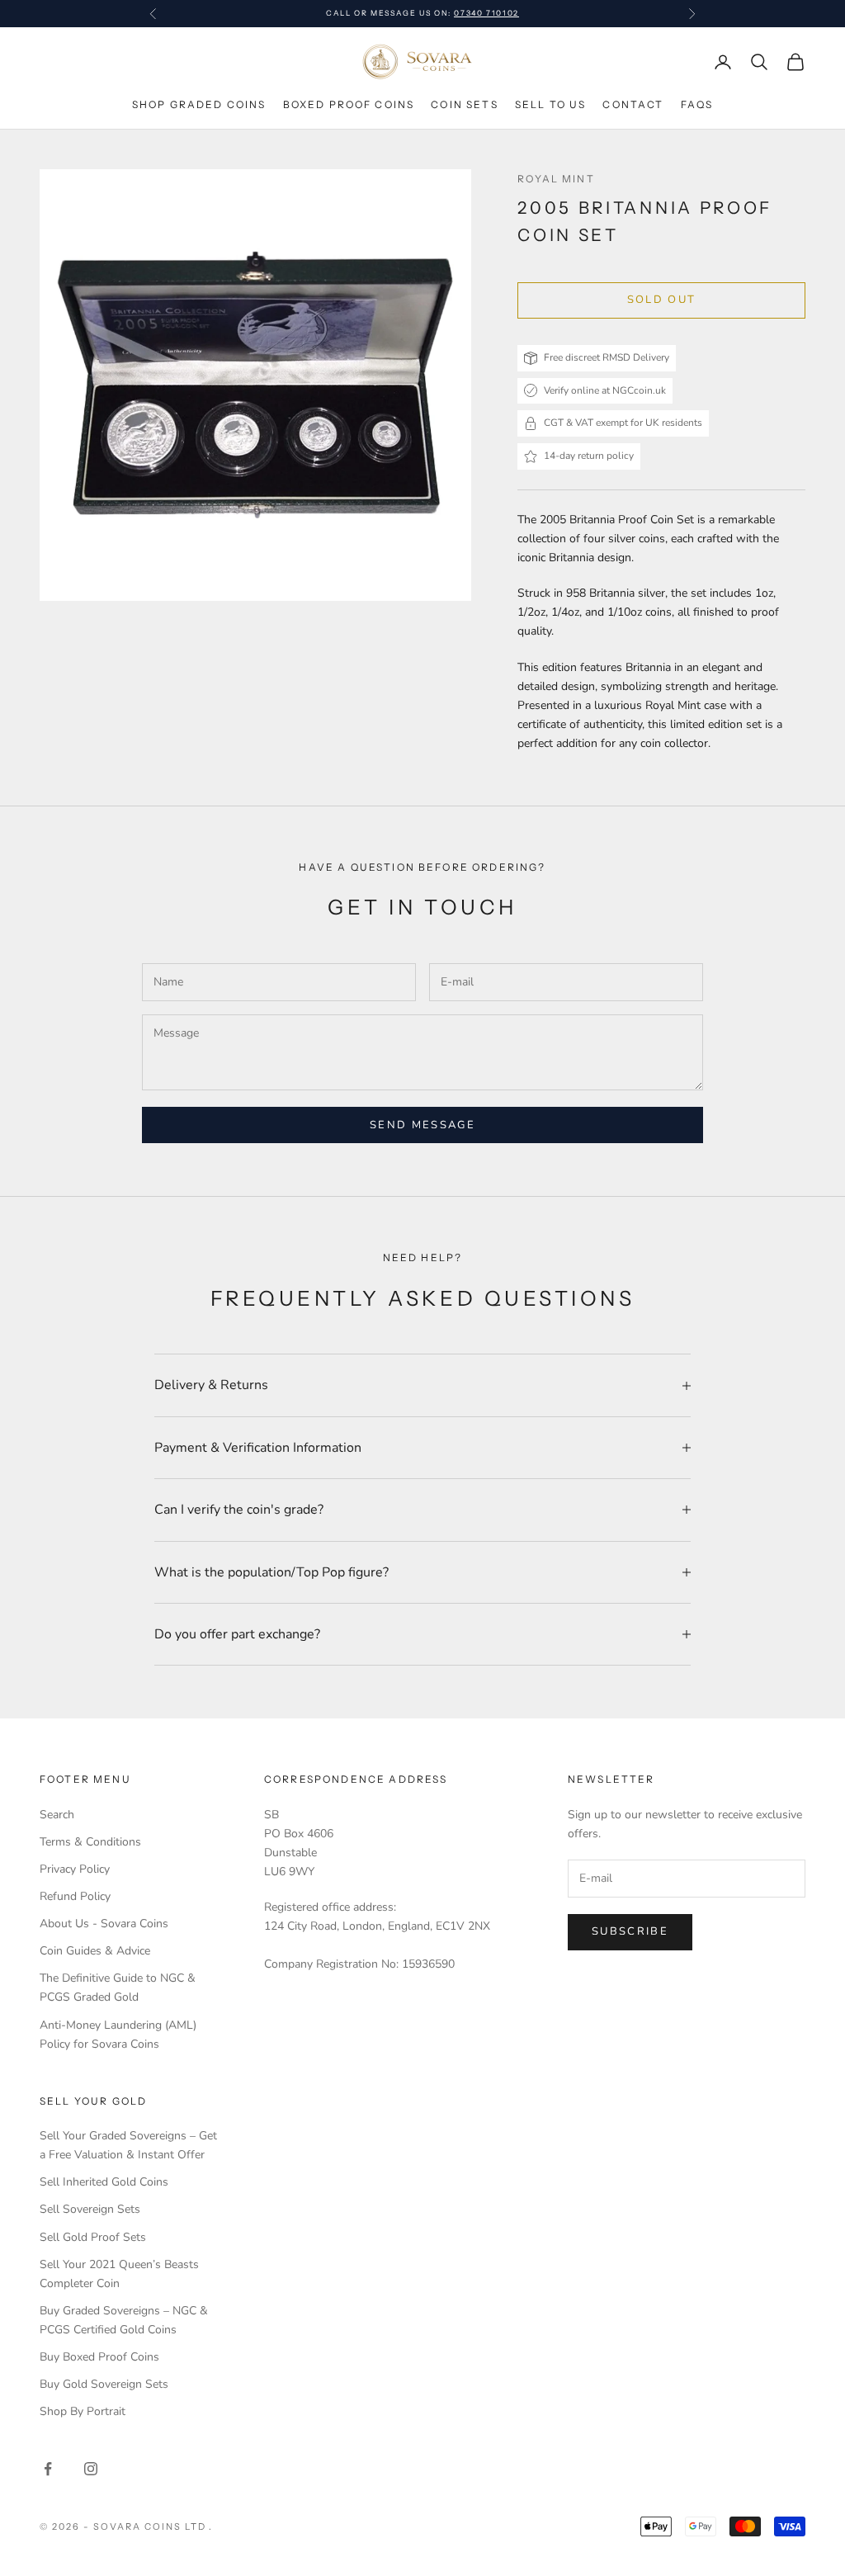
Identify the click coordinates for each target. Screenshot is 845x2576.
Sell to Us (551, 104)
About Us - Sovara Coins (104, 1924)
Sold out (662, 300)
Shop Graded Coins (199, 104)
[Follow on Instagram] (91, 2469)
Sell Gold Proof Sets (93, 2237)
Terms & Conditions (90, 1842)
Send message (422, 1125)
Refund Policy (75, 1896)
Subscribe (630, 1931)
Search (57, 1815)
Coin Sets (464, 104)
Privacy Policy (75, 1869)
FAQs (697, 104)
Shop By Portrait (83, 2411)
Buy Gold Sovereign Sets (104, 2384)
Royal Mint (556, 179)
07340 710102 (486, 13)
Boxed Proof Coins (349, 104)
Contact (633, 104)
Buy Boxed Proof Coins (99, 2357)
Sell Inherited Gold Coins (104, 2182)
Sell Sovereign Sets (90, 2209)
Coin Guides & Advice (95, 1951)
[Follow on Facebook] (48, 2469)
